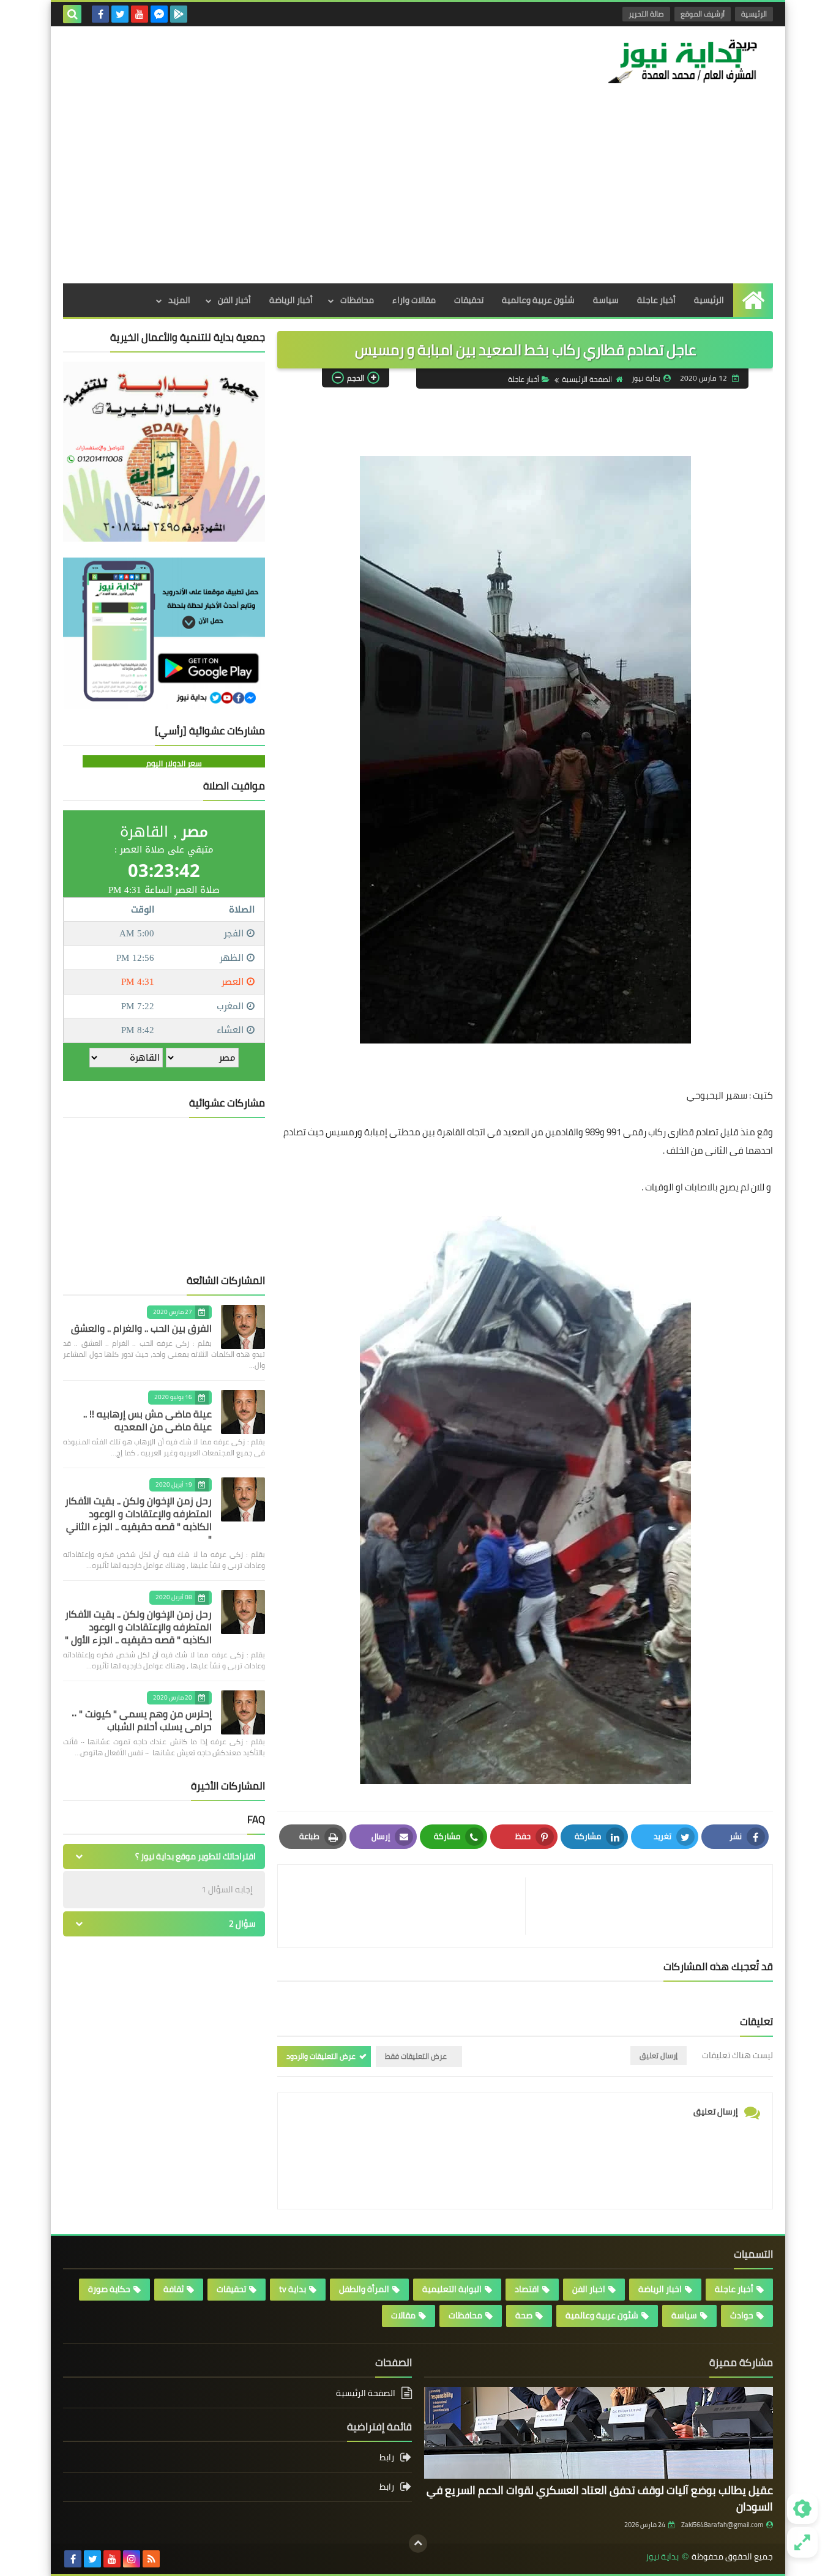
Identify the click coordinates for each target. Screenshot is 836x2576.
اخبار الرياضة (660, 2289)
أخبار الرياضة (291, 300)
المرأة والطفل (364, 2289)
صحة (524, 2315)
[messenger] (159, 14)
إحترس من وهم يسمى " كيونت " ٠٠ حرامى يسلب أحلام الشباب (142, 1720)
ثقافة (174, 2289)
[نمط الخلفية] (802, 2542)
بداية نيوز (662, 2557)
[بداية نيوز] (684, 61)
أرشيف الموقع (703, 14)
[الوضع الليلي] (802, 2509)
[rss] (151, 2559)
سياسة (606, 300)
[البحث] (72, 14)
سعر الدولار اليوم (174, 763)
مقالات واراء (414, 300)
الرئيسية (754, 14)
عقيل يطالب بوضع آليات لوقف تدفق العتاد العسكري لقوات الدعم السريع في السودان (600, 2498)
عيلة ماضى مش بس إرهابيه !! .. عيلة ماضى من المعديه (147, 1420)
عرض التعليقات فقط (416, 2056)
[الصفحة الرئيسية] (753, 300)
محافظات (357, 300)
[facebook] (100, 14)
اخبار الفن (589, 2289)
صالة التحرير (646, 14)
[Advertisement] (418, 192)
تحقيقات (469, 300)
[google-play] (179, 14)
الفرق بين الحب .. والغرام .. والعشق (141, 1328)
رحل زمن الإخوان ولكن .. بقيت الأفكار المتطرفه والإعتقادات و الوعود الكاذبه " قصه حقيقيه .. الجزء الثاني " (138, 1520)
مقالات (403, 2315)
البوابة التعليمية (452, 2289)
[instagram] (132, 2559)
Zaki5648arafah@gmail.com (722, 2525)
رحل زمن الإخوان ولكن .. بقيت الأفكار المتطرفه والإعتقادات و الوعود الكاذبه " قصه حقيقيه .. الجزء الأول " (138, 1627)
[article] (408, 1906)
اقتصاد (527, 2289)
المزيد (179, 300)
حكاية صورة (109, 2289)
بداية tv (293, 2289)
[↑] (418, 2544)
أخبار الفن (234, 300)
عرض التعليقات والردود (321, 2056)
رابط (387, 2458)
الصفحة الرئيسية (587, 379)
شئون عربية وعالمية (538, 300)
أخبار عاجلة (656, 300)
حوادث (742, 2315)
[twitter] (120, 14)
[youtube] (140, 14)
